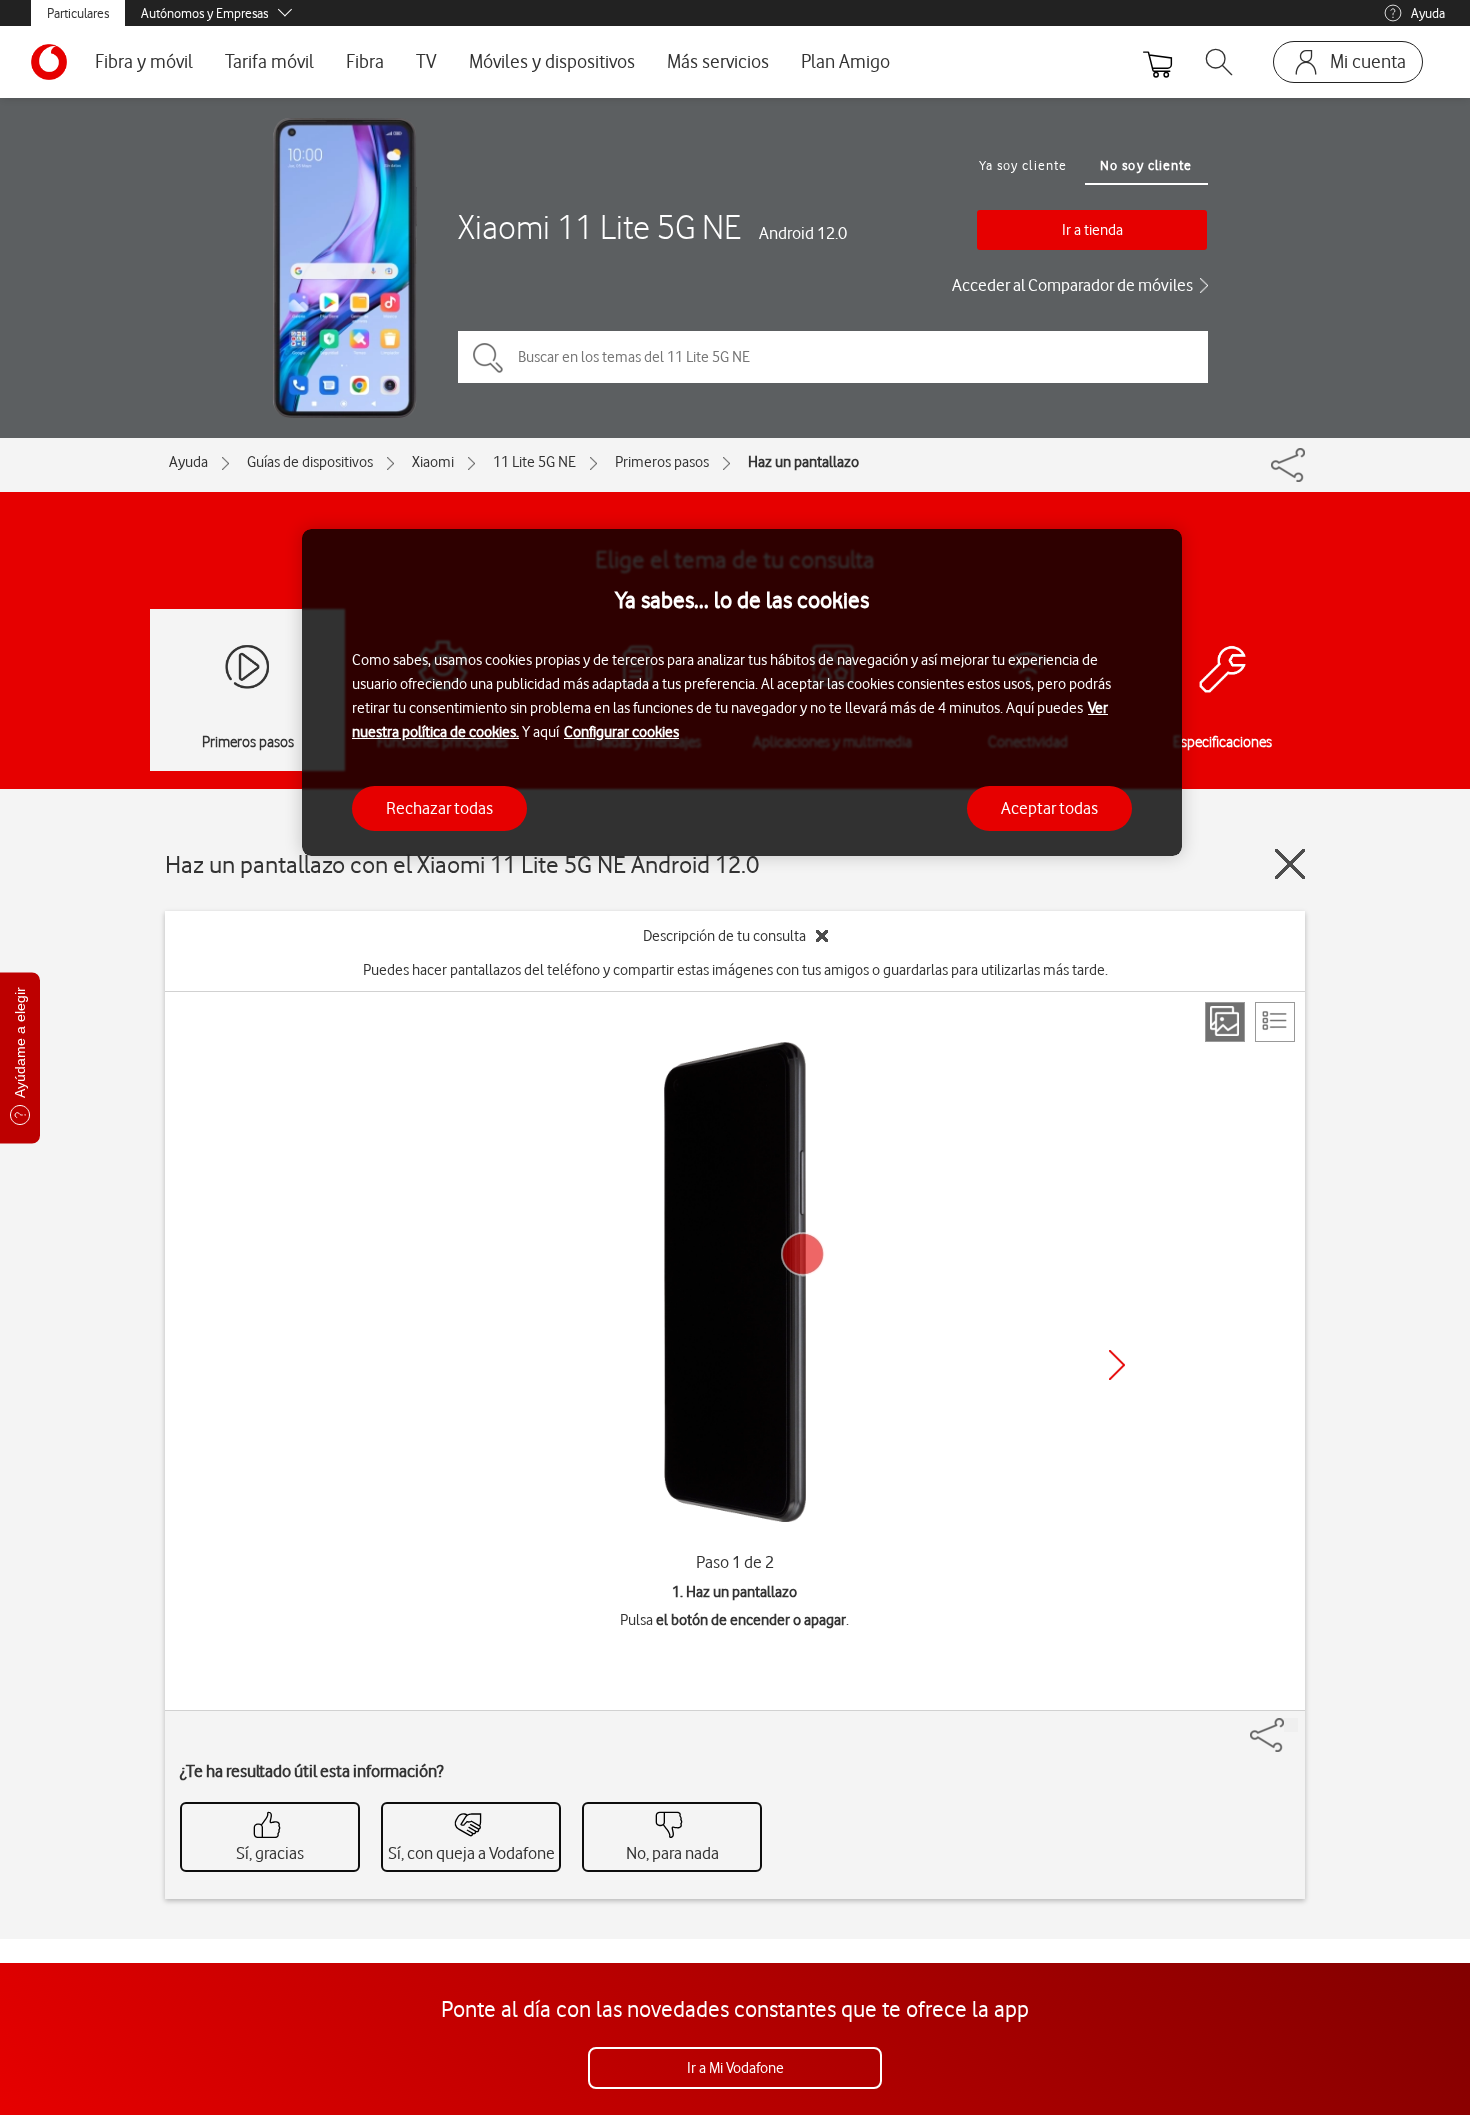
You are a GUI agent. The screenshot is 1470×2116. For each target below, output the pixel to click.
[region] (742, 692)
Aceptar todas (1049, 808)
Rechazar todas (439, 808)
